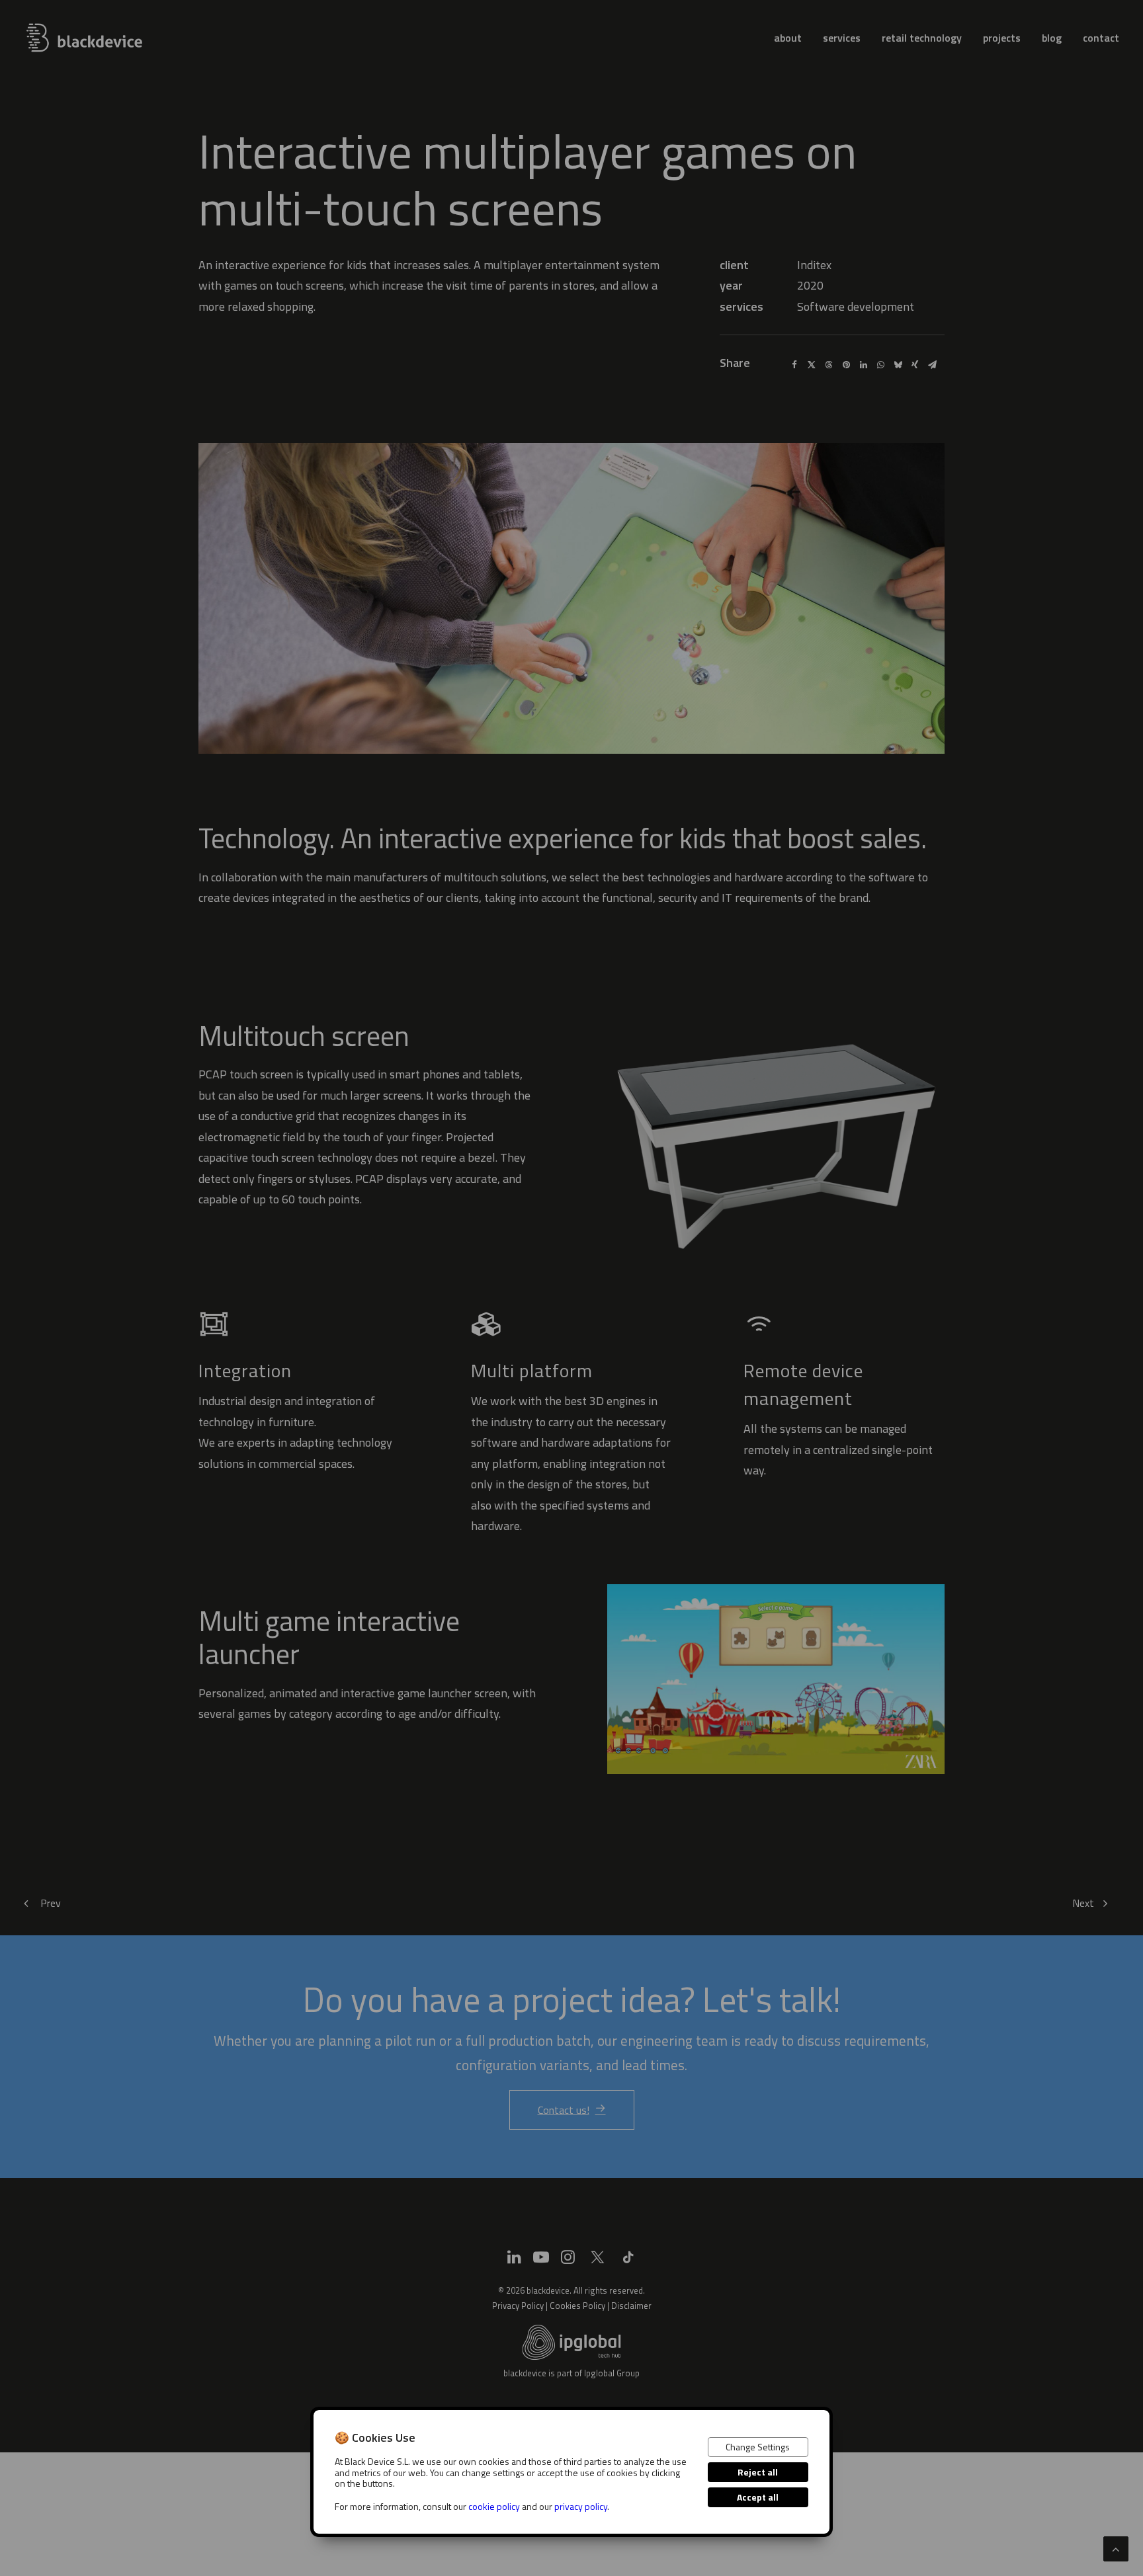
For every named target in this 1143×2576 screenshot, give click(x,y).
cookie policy (494, 2506)
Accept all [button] (758, 2497)
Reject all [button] (758, 2472)
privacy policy (581, 2506)
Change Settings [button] (758, 2447)
